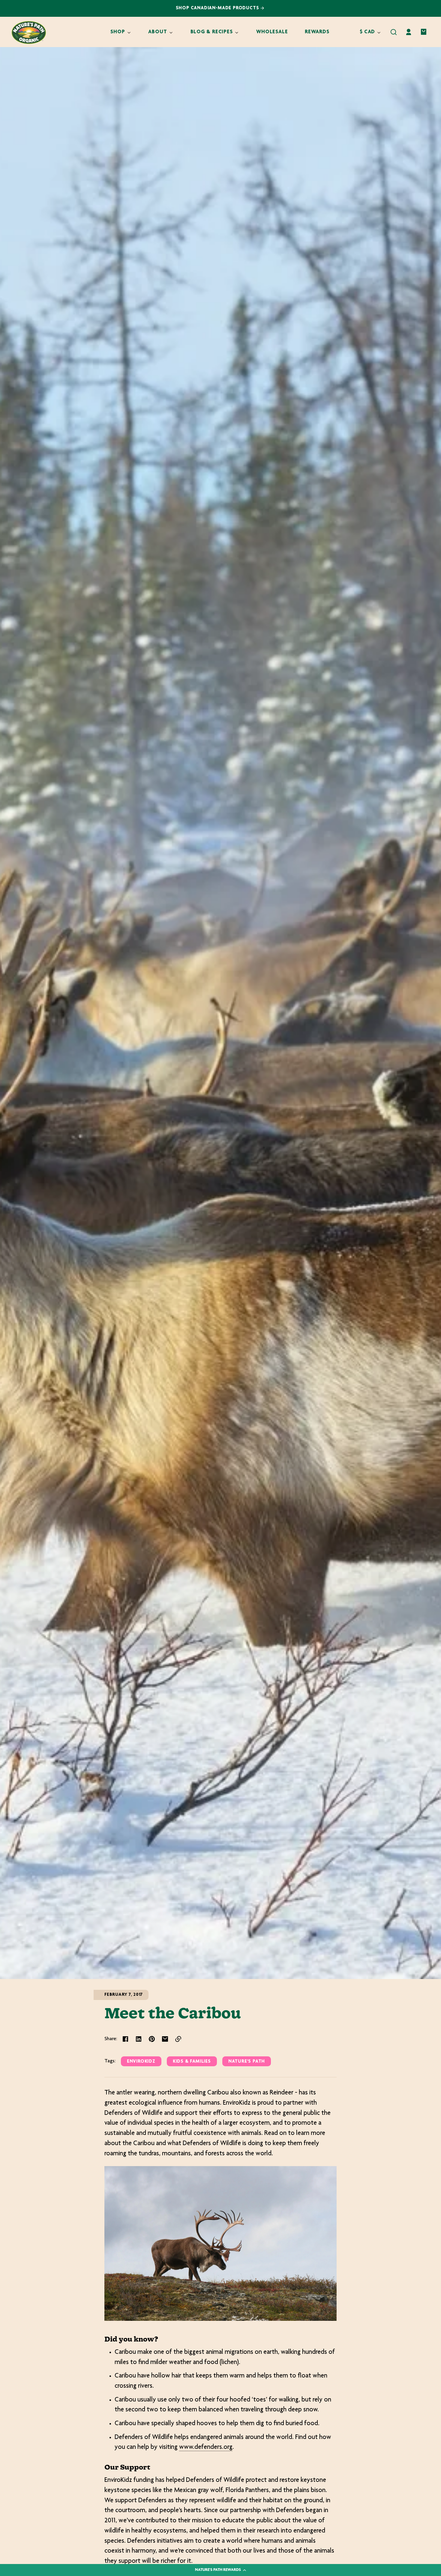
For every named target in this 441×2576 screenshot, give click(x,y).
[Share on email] (165, 2039)
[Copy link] (178, 2039)
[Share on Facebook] (125, 2039)
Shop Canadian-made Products (218, 8)
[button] (394, 32)
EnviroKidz (141, 2062)
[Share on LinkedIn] (139, 2039)
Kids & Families (192, 2062)
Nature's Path (247, 2062)
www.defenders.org (206, 2447)
